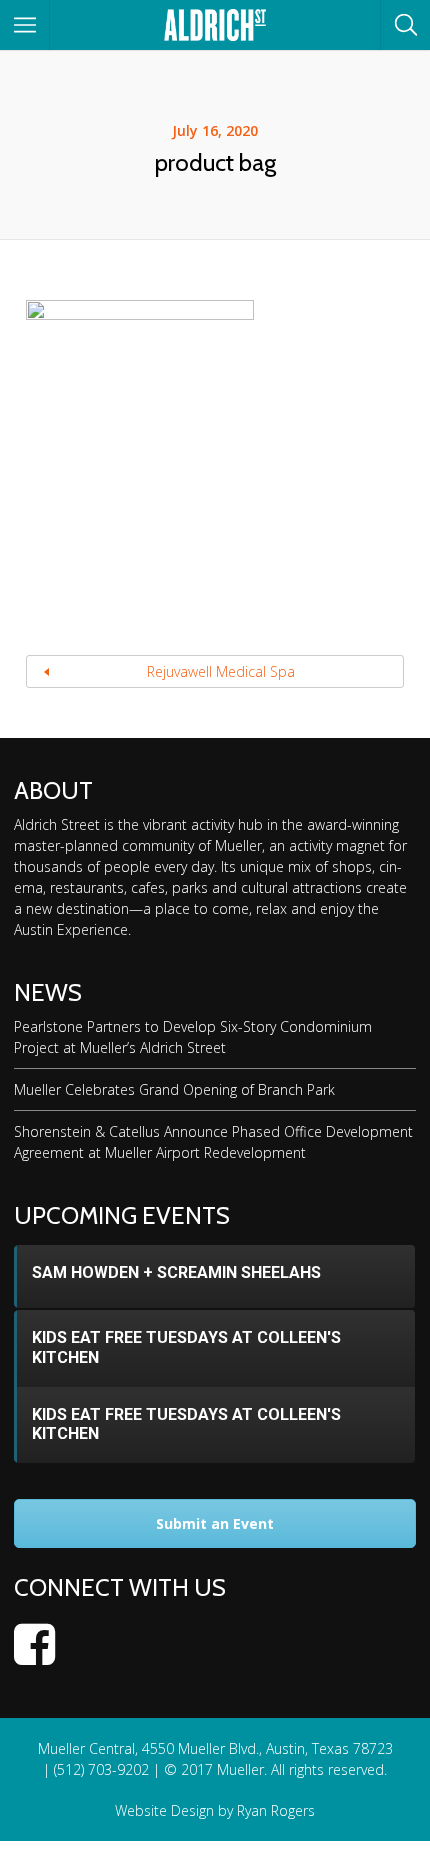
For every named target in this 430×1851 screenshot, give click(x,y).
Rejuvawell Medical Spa (221, 671)
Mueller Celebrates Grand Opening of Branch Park (174, 1089)
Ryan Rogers (276, 1810)
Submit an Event (215, 1523)
